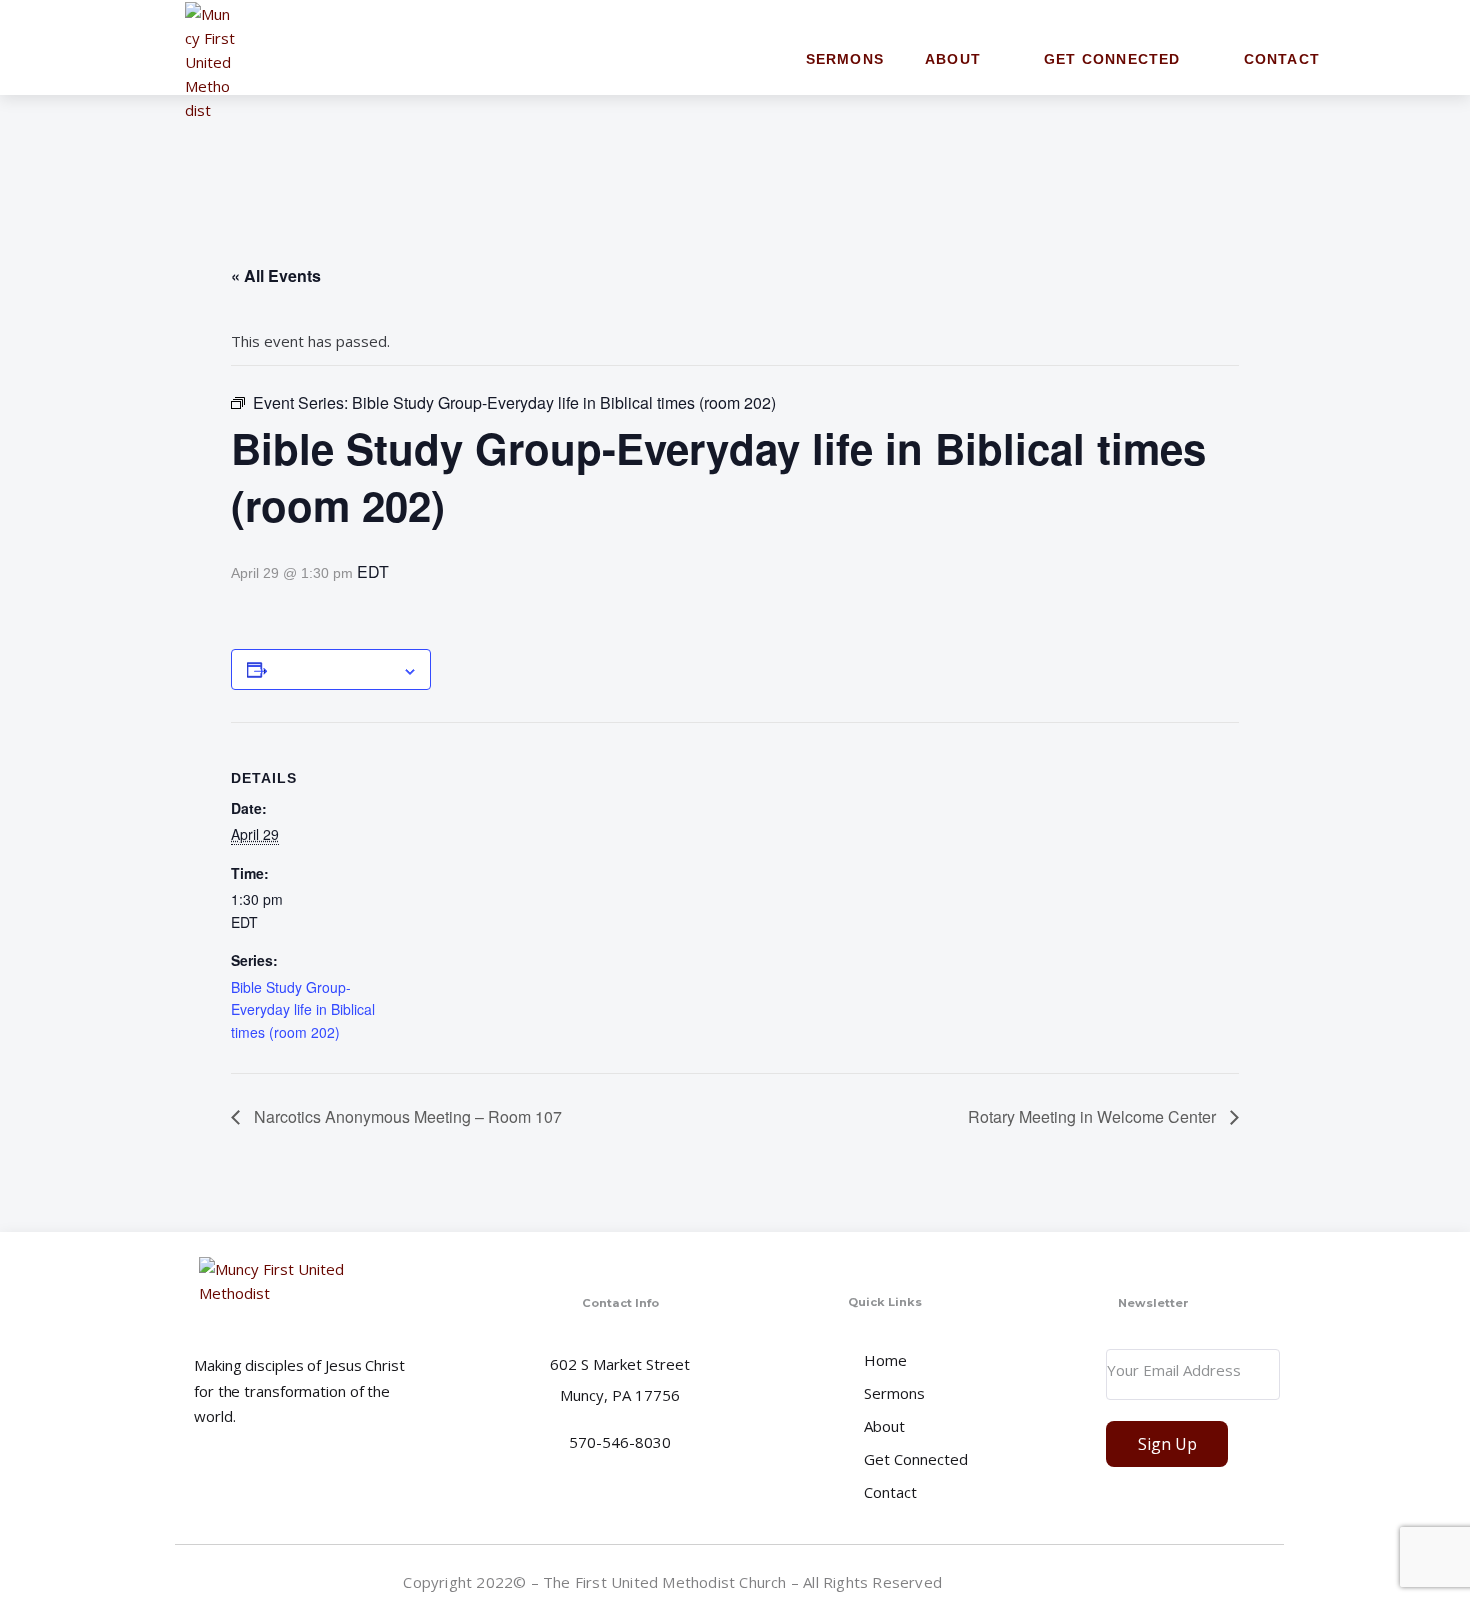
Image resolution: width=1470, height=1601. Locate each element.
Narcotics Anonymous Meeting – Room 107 (406, 1116)
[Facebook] (1268, 1581)
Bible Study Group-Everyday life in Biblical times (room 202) (303, 1009)
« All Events (276, 275)
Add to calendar (334, 669)
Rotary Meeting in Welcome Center (1094, 1116)
